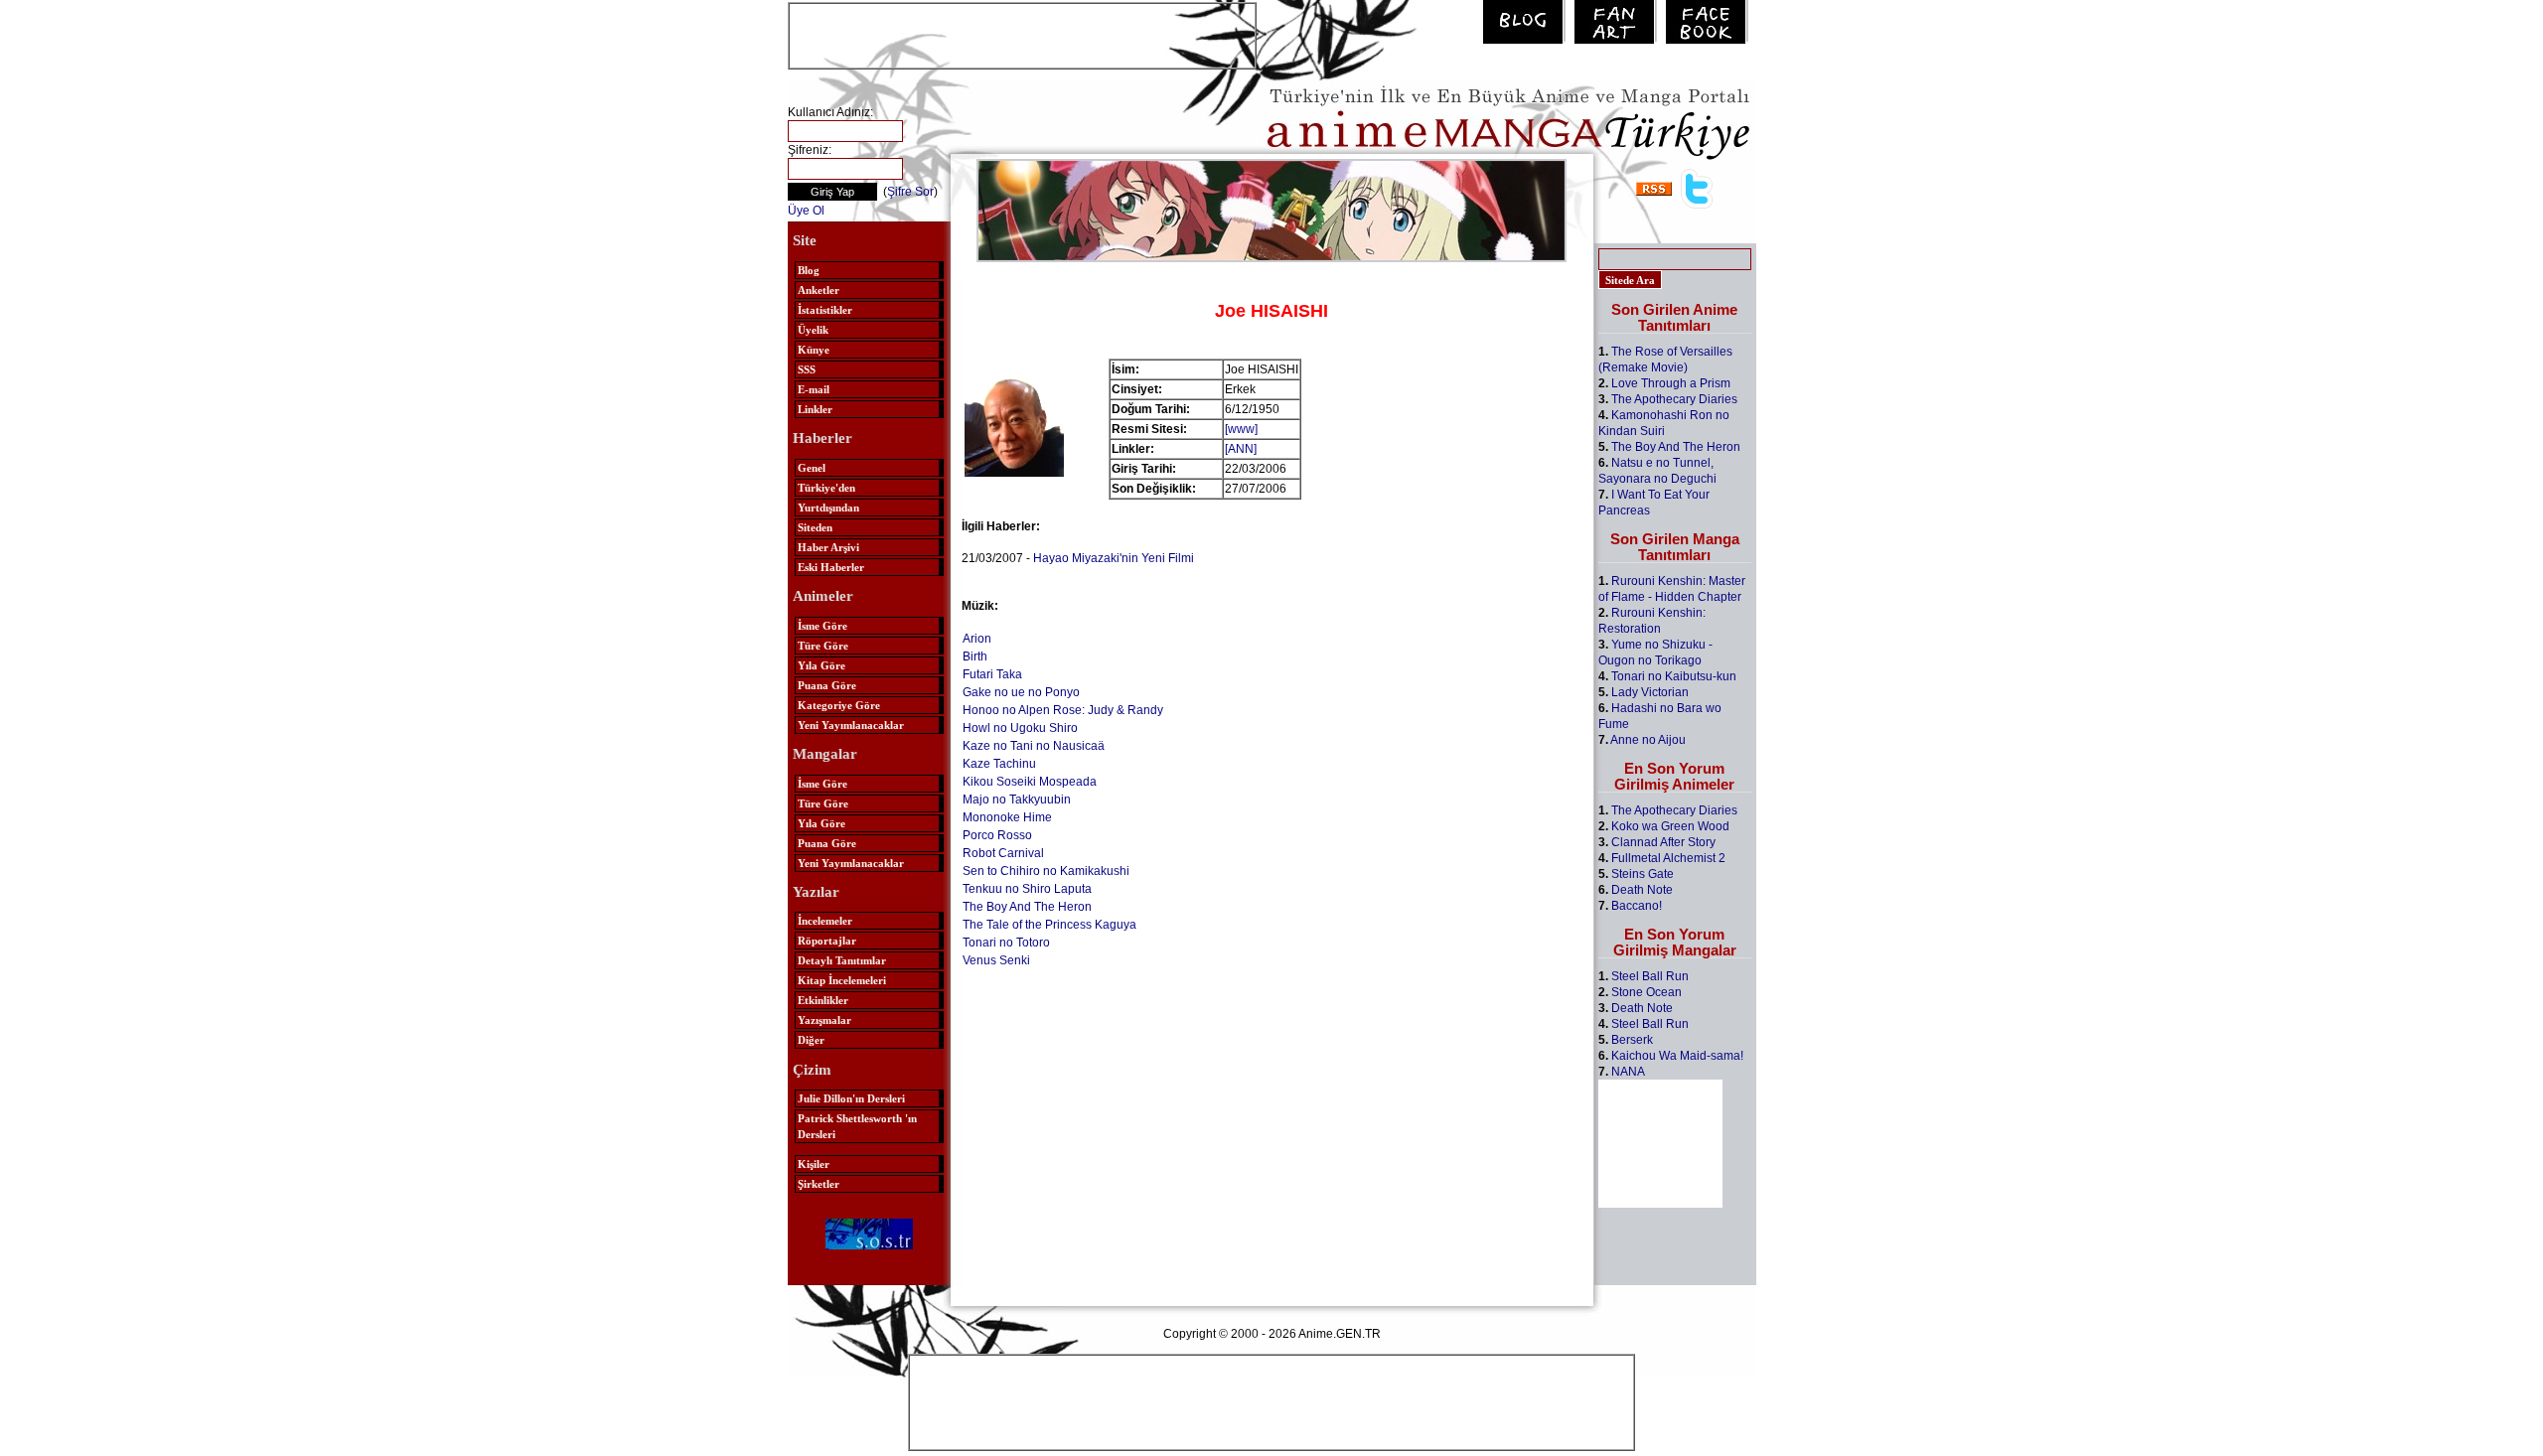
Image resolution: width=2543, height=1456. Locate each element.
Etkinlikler (823, 1000)
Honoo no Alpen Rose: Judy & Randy (1063, 710)
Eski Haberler (831, 567)
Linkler (815, 409)
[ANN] (1241, 449)
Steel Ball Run (1650, 976)
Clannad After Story (1663, 842)
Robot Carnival (1003, 853)
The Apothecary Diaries (1674, 399)
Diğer (811, 1040)
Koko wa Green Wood (1670, 826)
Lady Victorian (1650, 692)
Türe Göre (823, 646)
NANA (1628, 1072)
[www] (1241, 429)
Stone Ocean (1646, 992)
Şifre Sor (910, 192)
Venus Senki (996, 960)
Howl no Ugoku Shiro (1020, 728)
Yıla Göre (822, 665)
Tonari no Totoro (1006, 943)
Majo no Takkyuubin (1017, 800)
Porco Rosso (997, 835)
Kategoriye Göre (839, 705)
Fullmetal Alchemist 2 (1668, 858)
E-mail (814, 389)
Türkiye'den (826, 488)
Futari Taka (992, 674)
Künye (814, 350)
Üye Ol (806, 211)
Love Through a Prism (1671, 383)
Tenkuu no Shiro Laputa (1027, 889)
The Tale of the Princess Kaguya (1049, 925)
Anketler (819, 290)
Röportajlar (827, 941)
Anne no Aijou (1648, 740)
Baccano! (1637, 906)
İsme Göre (823, 626)
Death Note (1642, 890)
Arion (977, 639)
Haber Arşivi (828, 547)
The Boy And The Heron (1027, 907)
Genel (812, 468)
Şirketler (819, 1184)
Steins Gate (1643, 874)
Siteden (815, 527)
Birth (975, 656)
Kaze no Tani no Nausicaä (1034, 746)
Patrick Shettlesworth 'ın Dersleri (857, 1126)
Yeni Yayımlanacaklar (851, 725)
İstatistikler (825, 310)
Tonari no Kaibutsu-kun (1674, 676)
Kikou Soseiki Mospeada (1030, 782)
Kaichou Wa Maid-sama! (1677, 1056)
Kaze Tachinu (999, 764)
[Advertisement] (1022, 34)
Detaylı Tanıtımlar (842, 960)
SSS (807, 369)
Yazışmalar (824, 1020)
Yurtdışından (828, 508)
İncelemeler (825, 921)
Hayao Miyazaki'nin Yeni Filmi (1114, 558)
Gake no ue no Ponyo (1021, 692)
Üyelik (813, 330)
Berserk (1632, 1040)
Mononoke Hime (1007, 817)
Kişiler (814, 1164)
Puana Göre (827, 685)
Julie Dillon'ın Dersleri (851, 1098)
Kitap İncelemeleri (842, 980)
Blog (809, 270)
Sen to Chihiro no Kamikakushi (1046, 871)
